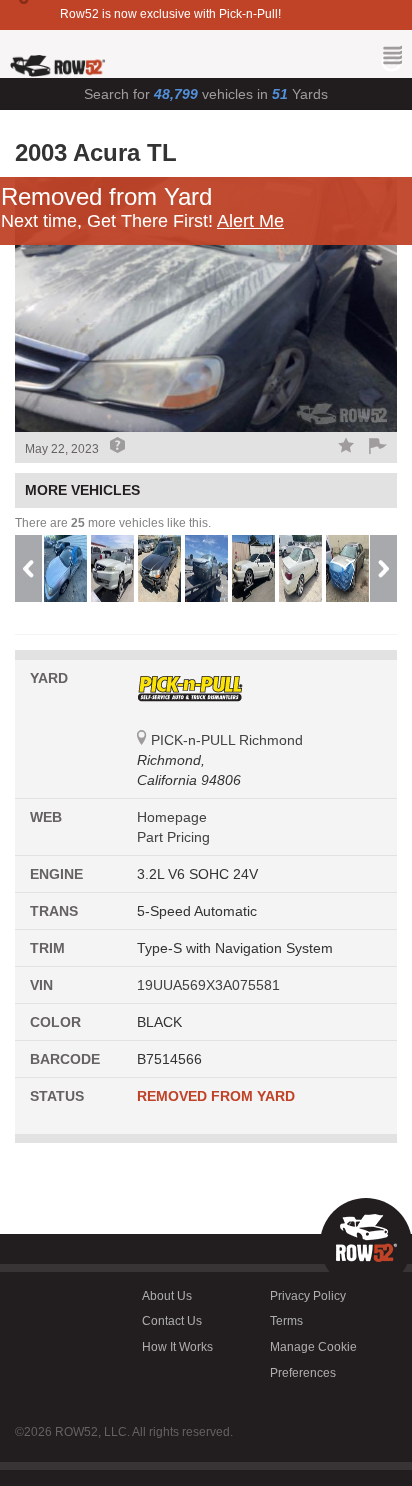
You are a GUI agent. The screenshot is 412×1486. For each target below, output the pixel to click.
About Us (167, 1296)
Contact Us (172, 1321)
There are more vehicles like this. (113, 523)
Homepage (172, 817)
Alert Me (250, 221)
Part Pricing (173, 837)
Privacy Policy (308, 1296)
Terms (286, 1321)
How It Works (177, 1347)
